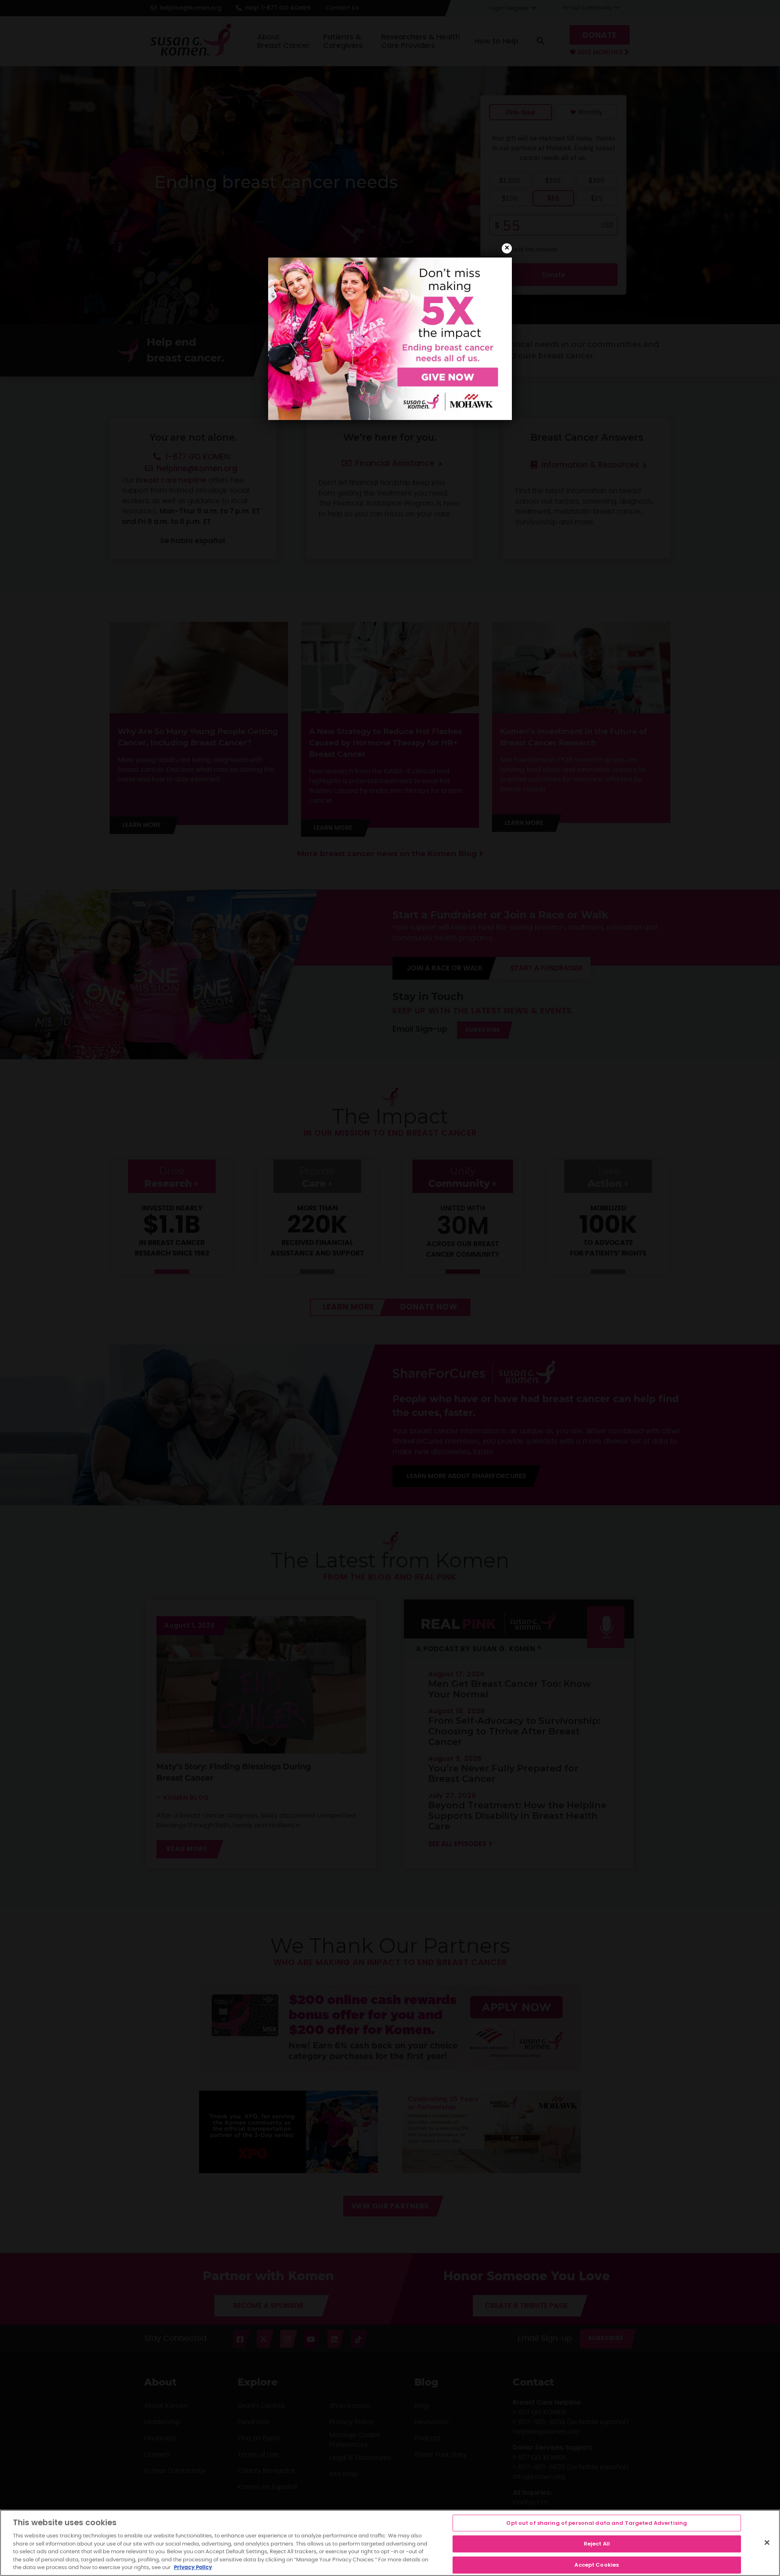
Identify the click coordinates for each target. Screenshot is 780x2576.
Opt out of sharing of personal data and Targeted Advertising (597, 2523)
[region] (390, 2543)
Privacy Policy (193, 2568)
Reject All (597, 2544)
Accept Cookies (597, 2565)
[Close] (767, 2542)
